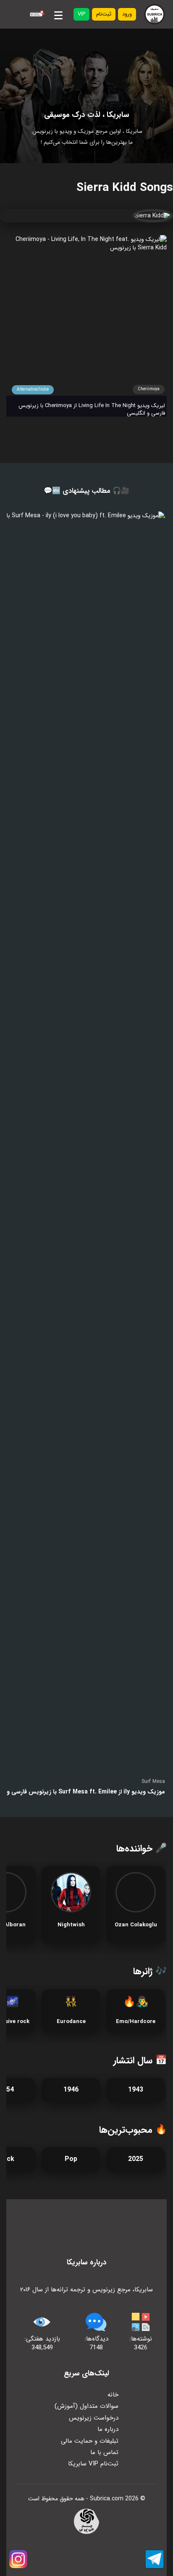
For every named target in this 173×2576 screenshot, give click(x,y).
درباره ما (108, 2429)
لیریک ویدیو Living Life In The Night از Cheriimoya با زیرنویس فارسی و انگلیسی (92, 410)
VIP (81, 14)
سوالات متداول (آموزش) (86, 2406)
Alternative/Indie (33, 390)
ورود (127, 14)
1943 (136, 2090)
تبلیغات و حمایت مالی (90, 2441)
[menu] (58, 14)
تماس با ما (104, 2452)
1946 (71, 2090)
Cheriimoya (149, 389)
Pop (71, 2159)
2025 (136, 2159)
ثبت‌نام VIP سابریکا (93, 2464)
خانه (113, 2395)
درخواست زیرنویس (94, 2418)
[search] (36, 14)
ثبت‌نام (104, 14)
